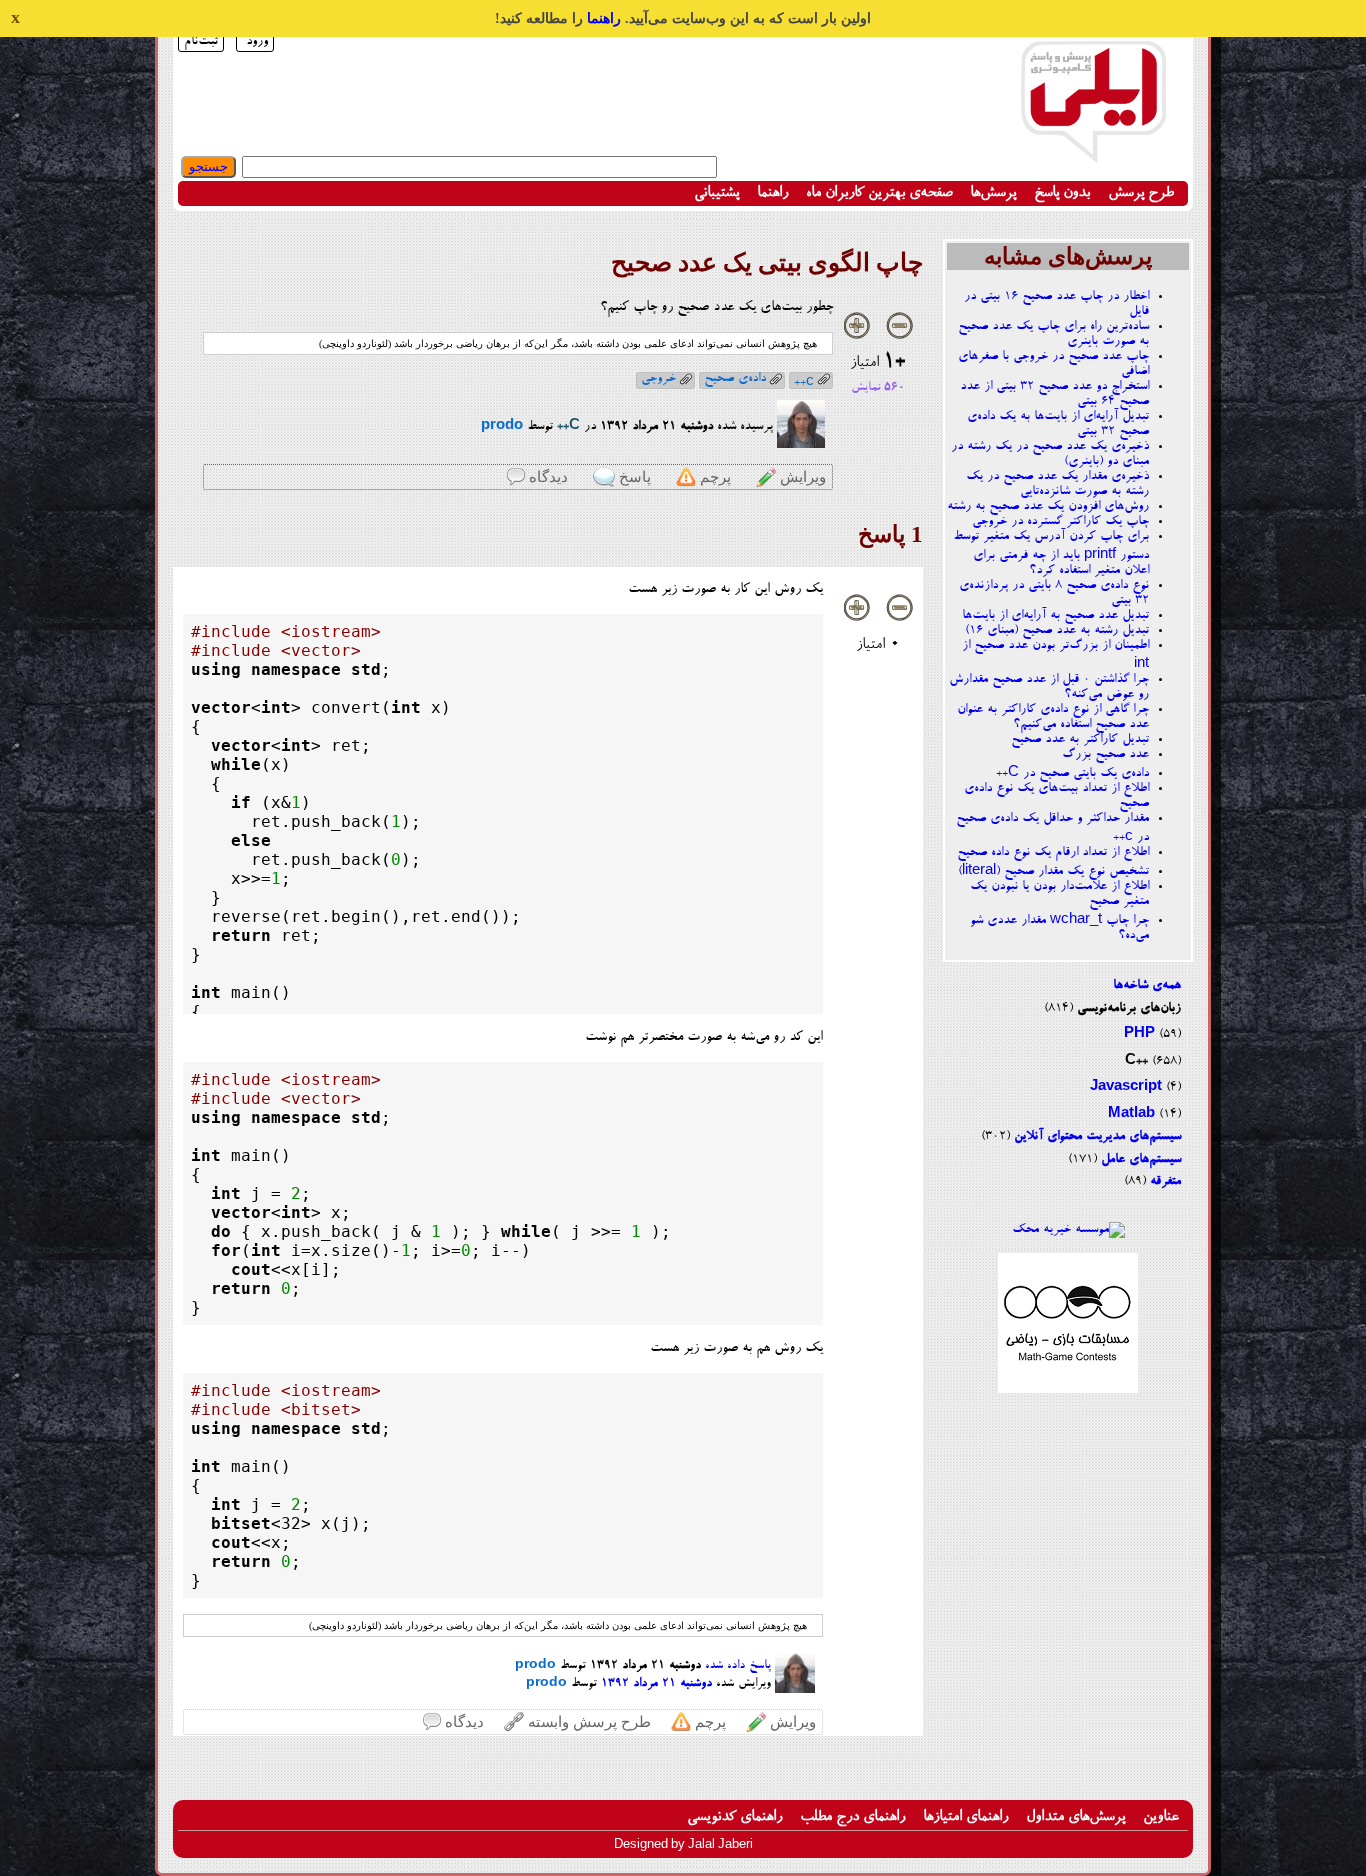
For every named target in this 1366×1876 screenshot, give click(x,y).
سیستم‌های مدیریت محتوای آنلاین (1097, 1136)
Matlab (1131, 1114)
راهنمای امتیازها (965, 1817)
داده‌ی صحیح (735, 378)
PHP (1139, 1034)
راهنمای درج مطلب (852, 1817)
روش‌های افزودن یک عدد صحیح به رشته (1048, 506)
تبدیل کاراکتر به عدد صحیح (1080, 739)
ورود (257, 41)
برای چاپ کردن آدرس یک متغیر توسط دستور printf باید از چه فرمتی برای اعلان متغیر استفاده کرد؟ (1051, 553)
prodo (502, 426)
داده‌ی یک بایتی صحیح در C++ (1072, 773)
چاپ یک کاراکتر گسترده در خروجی (1060, 521)
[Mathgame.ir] (1068, 1390)
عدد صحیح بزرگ (1105, 754)
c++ (804, 381)
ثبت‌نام (201, 41)
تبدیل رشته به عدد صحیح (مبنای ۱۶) (1057, 630)
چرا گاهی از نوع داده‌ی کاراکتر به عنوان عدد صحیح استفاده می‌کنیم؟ (1053, 717)
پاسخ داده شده (738, 1666)
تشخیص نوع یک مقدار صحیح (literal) (1053, 871)
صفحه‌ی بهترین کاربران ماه (879, 193)
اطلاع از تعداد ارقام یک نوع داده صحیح (1053, 852)
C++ (1136, 1061)
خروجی (658, 378)
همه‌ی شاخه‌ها (1147, 985)
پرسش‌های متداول (1075, 1817)
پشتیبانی (716, 193)
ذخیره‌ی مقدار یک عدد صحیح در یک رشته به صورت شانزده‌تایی (1057, 484)
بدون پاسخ (1062, 193)
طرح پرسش (1141, 193)
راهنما (604, 18)
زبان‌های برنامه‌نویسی (1129, 1008)
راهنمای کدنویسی (734, 1817)
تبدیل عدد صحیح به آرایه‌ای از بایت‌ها (1055, 615)
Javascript (1126, 1087)
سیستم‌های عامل (1141, 1159)
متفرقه (1165, 1181)
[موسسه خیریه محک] (1068, 1229)
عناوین (1161, 1817)
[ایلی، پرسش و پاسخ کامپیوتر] (1093, 152)
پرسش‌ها (993, 193)
